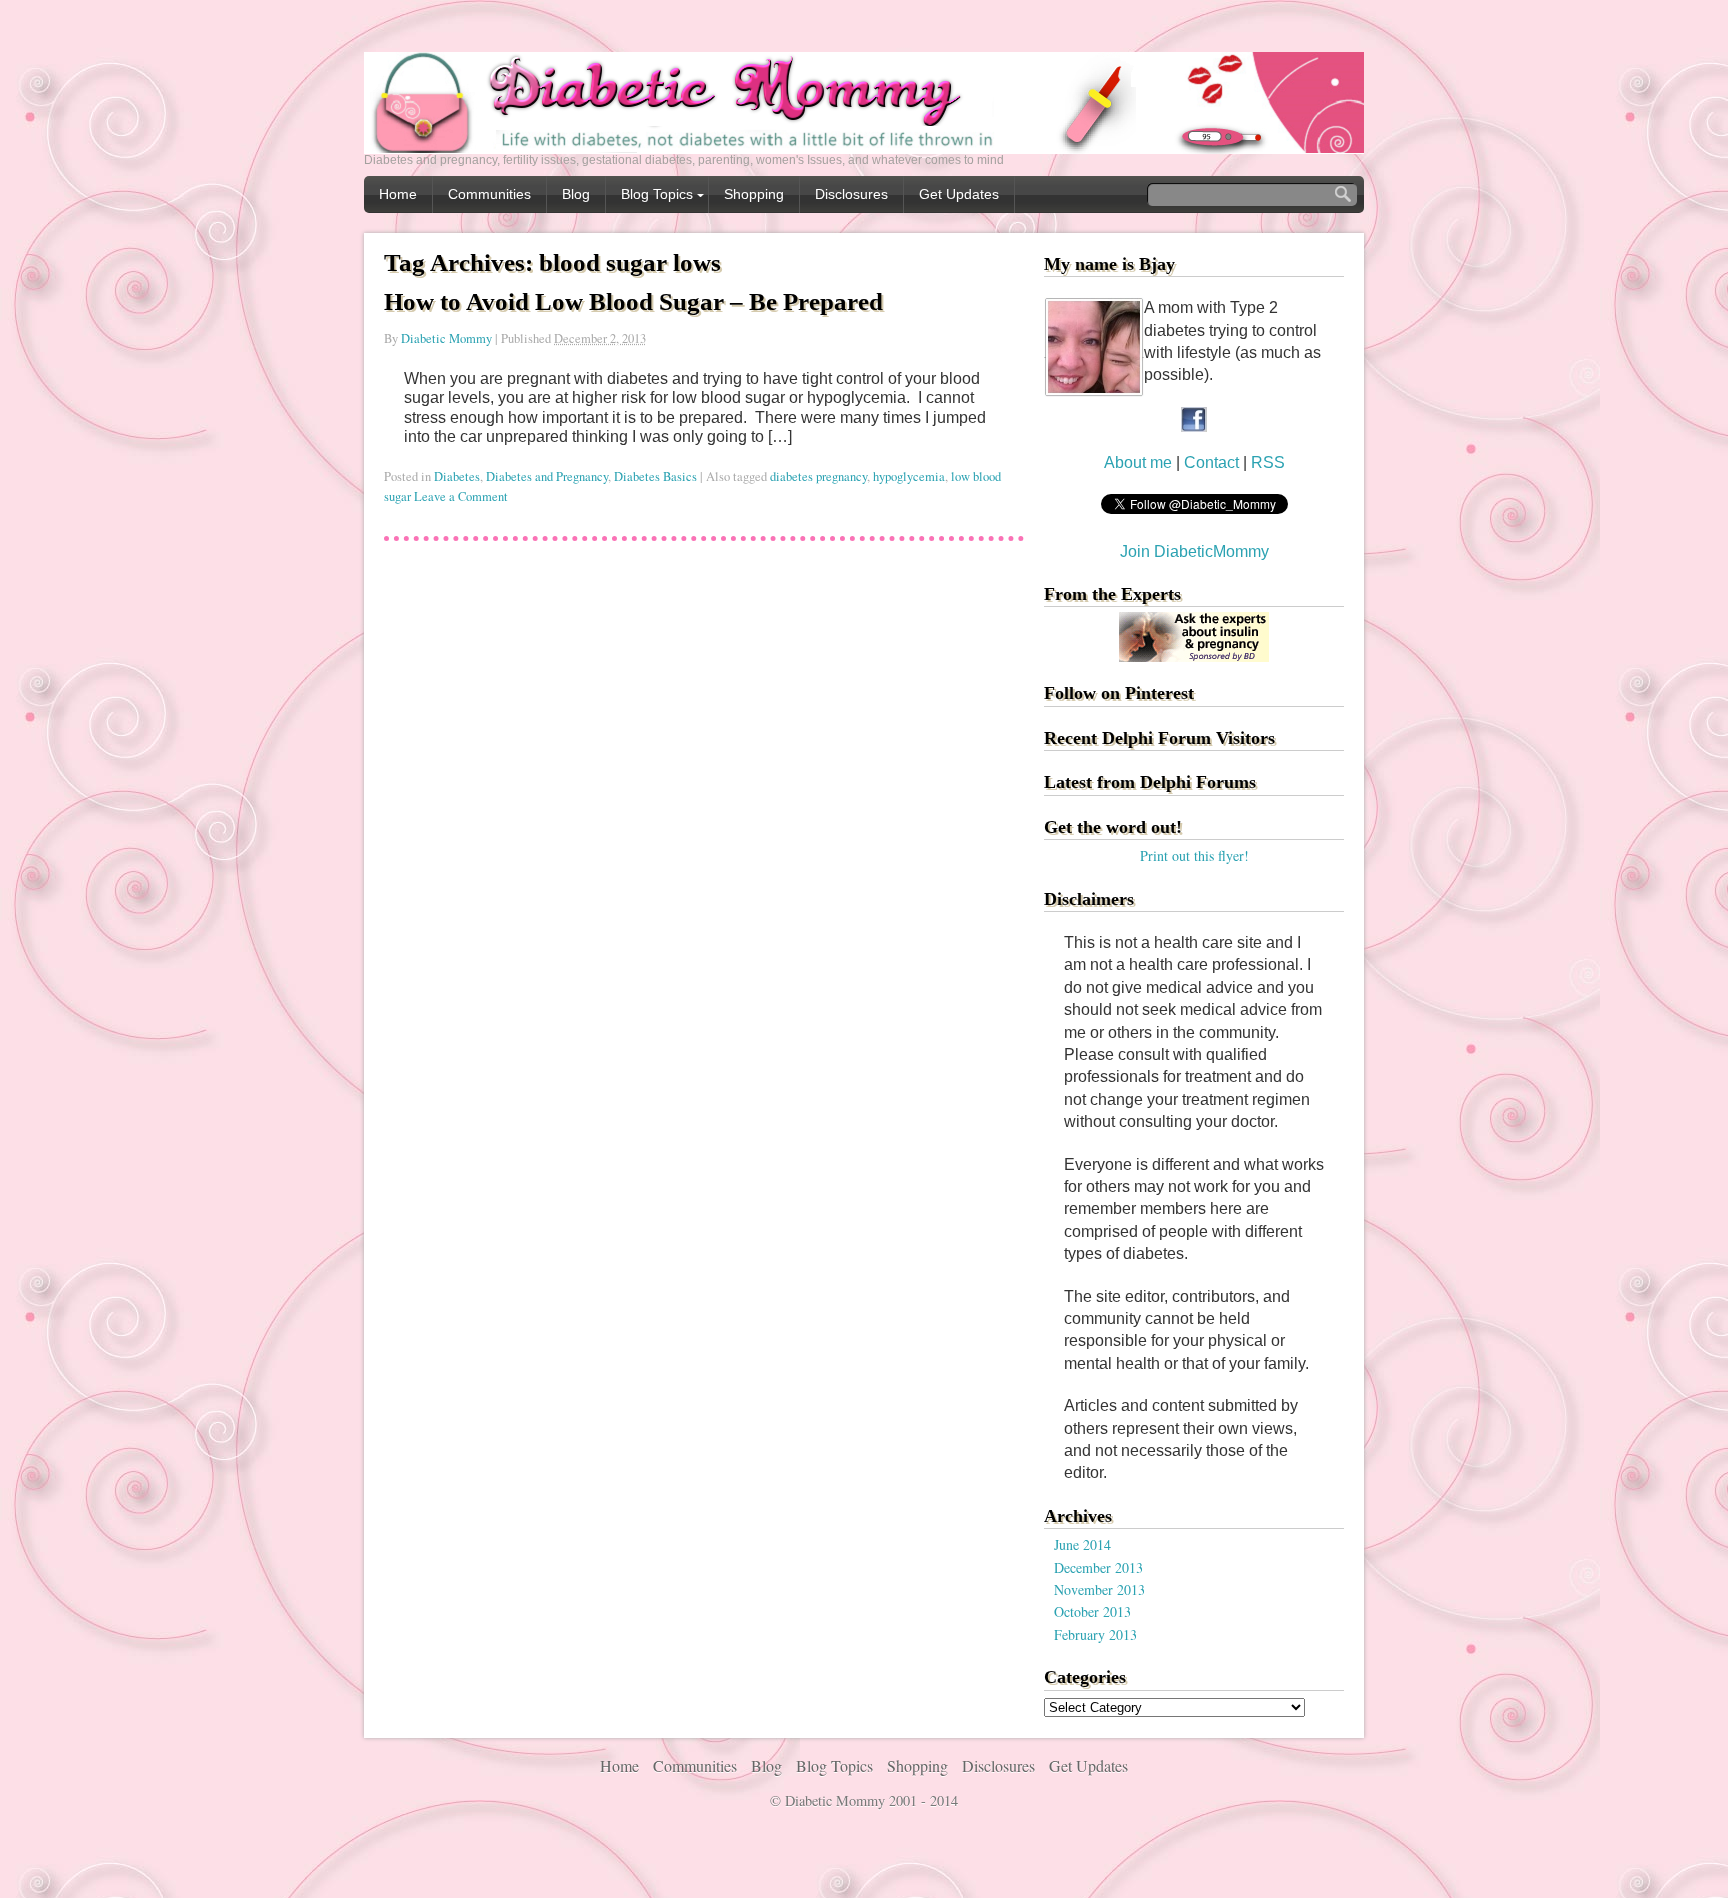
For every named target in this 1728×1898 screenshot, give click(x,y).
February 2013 (1095, 1634)
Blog (576, 194)
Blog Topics (657, 194)
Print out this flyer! (1194, 855)
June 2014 (1082, 1544)
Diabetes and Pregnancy (547, 476)
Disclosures (851, 194)
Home (398, 194)
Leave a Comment (461, 496)
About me (1138, 462)
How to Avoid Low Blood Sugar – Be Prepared (633, 301)
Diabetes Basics (655, 476)
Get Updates (959, 194)
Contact (1213, 462)
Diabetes (457, 476)
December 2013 (1098, 1567)
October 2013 (1092, 1611)
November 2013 (1099, 1589)
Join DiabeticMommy (1194, 551)
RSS (1268, 462)
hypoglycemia (909, 476)
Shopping (754, 194)
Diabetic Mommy (446, 338)
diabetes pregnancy (818, 476)
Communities (489, 194)
